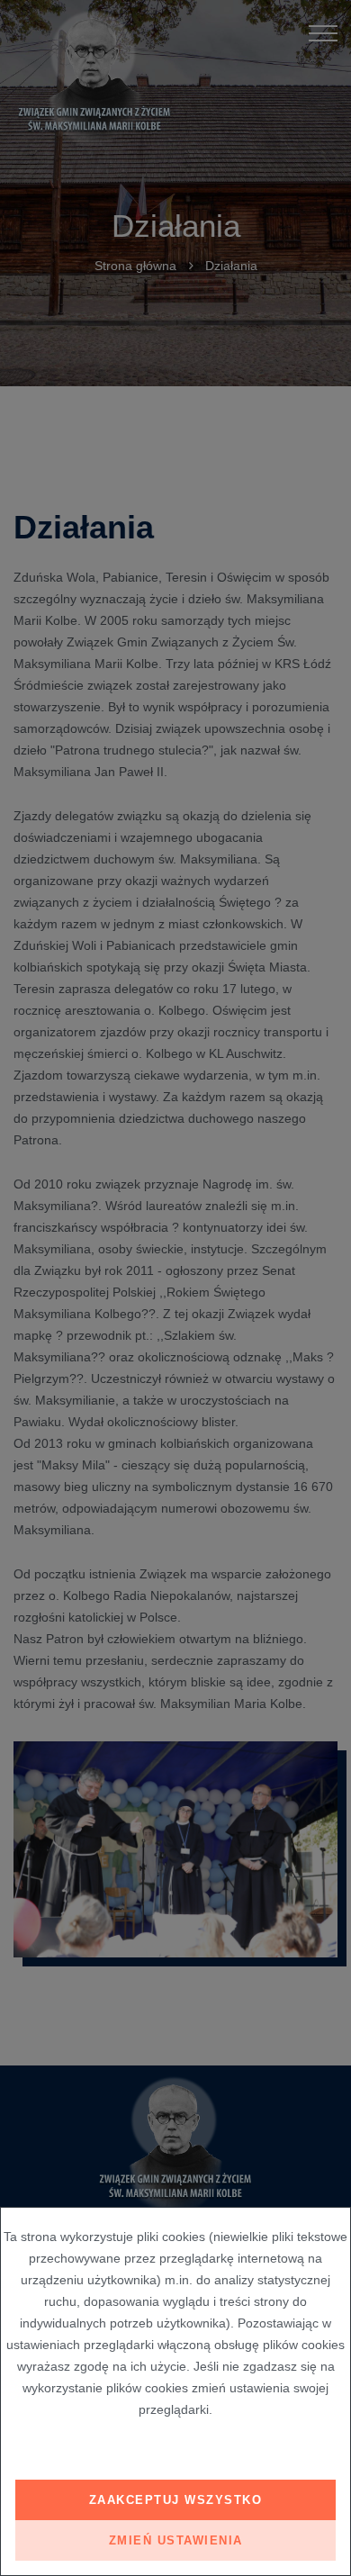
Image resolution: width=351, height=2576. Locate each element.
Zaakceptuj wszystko (176, 2500)
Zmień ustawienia (176, 2540)
